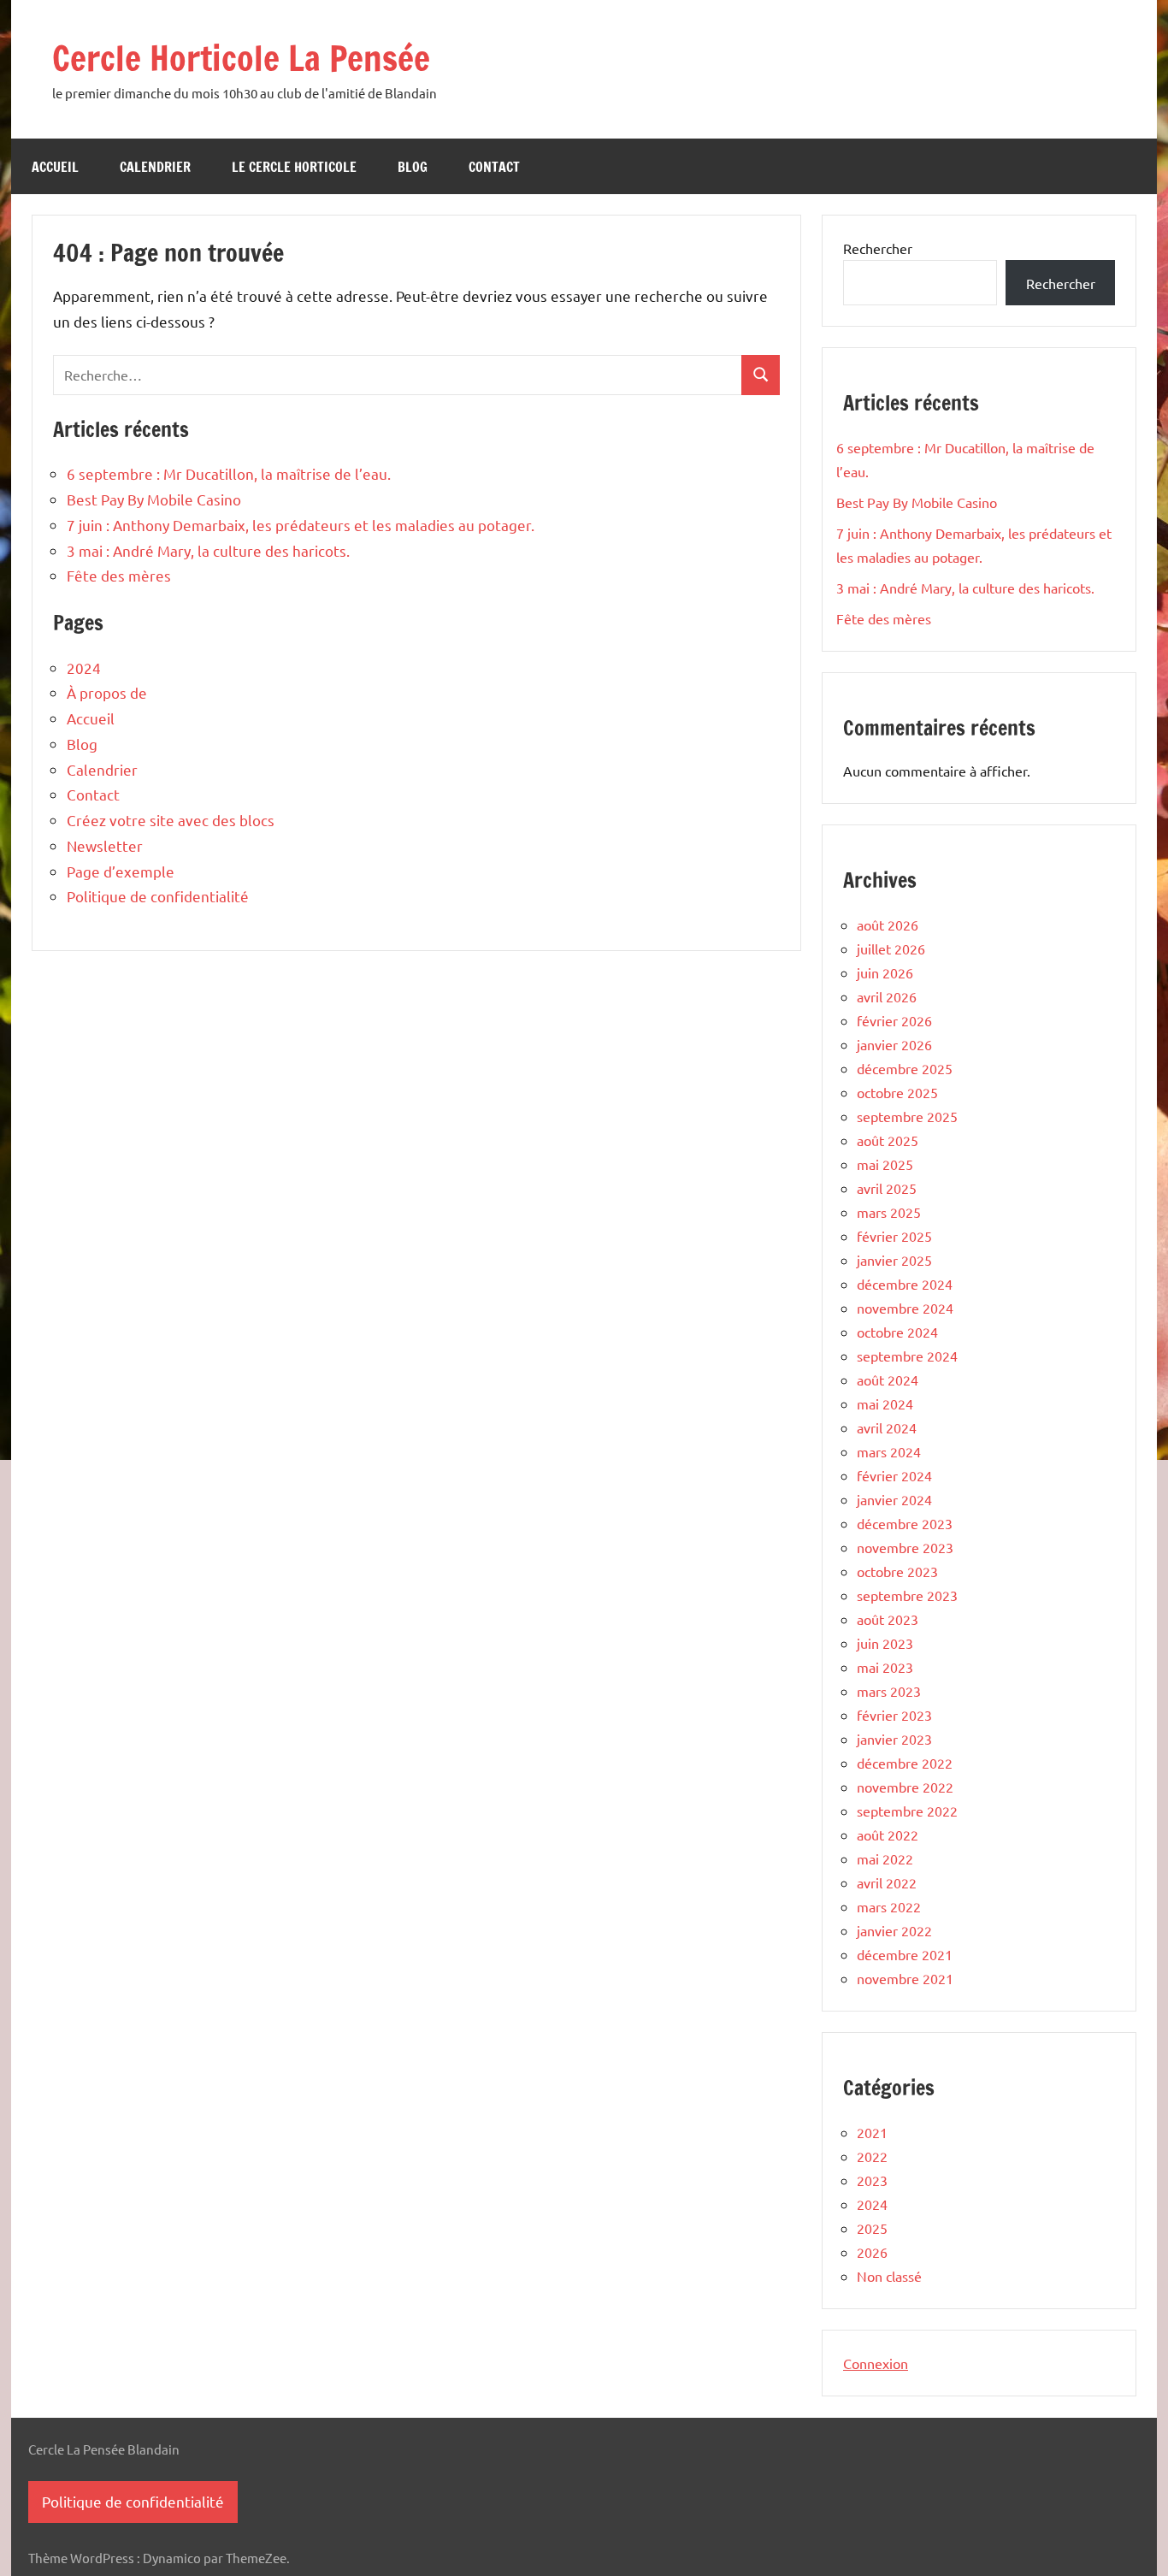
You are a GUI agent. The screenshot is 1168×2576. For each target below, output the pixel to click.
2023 (872, 2180)
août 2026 (888, 925)
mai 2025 (885, 1164)
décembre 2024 (905, 1284)
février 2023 (894, 1715)
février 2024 (894, 1475)
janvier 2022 (894, 1930)
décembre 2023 (905, 1523)
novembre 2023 (905, 1547)
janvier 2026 (894, 1044)
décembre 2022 (905, 1763)
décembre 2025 (905, 1068)
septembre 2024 (907, 1356)
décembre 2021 (905, 1954)
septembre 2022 (907, 1811)
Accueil (55, 167)
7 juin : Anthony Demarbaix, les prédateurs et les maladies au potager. (301, 525)
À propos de (107, 692)
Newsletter (105, 845)
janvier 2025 (894, 1260)
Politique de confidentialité (158, 896)
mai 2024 (885, 1403)
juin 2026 (885, 972)
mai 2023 (885, 1667)
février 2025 (894, 1236)
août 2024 (888, 1380)
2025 (872, 2228)
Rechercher (878, 248)
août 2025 (888, 1140)
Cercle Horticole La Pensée (241, 58)
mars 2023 (889, 1691)
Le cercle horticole (294, 167)
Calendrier (155, 167)
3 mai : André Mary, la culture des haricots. (208, 550)
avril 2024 (887, 1427)
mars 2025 (889, 1212)
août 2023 (888, 1619)
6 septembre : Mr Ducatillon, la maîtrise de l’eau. (229, 473)
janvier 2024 (894, 1499)
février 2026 (894, 1020)
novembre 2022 (905, 1787)
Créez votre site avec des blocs (171, 820)
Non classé (889, 2276)
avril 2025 (887, 1188)
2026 (872, 2252)
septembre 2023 (907, 1595)
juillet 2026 (891, 948)
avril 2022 (887, 1882)
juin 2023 (885, 1643)
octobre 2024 (897, 1332)
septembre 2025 (907, 1116)
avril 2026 (887, 996)
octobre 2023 (897, 1571)
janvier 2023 (894, 1739)
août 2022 (888, 1835)
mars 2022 (889, 1906)
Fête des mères (119, 575)
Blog (413, 167)
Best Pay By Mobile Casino (154, 499)
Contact (494, 167)
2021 (872, 2132)
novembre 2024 (905, 1308)
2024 (84, 668)
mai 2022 (885, 1858)
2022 (872, 2156)
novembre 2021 (905, 1978)
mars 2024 (889, 1451)
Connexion (876, 2363)
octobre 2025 (897, 1092)
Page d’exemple (121, 871)
